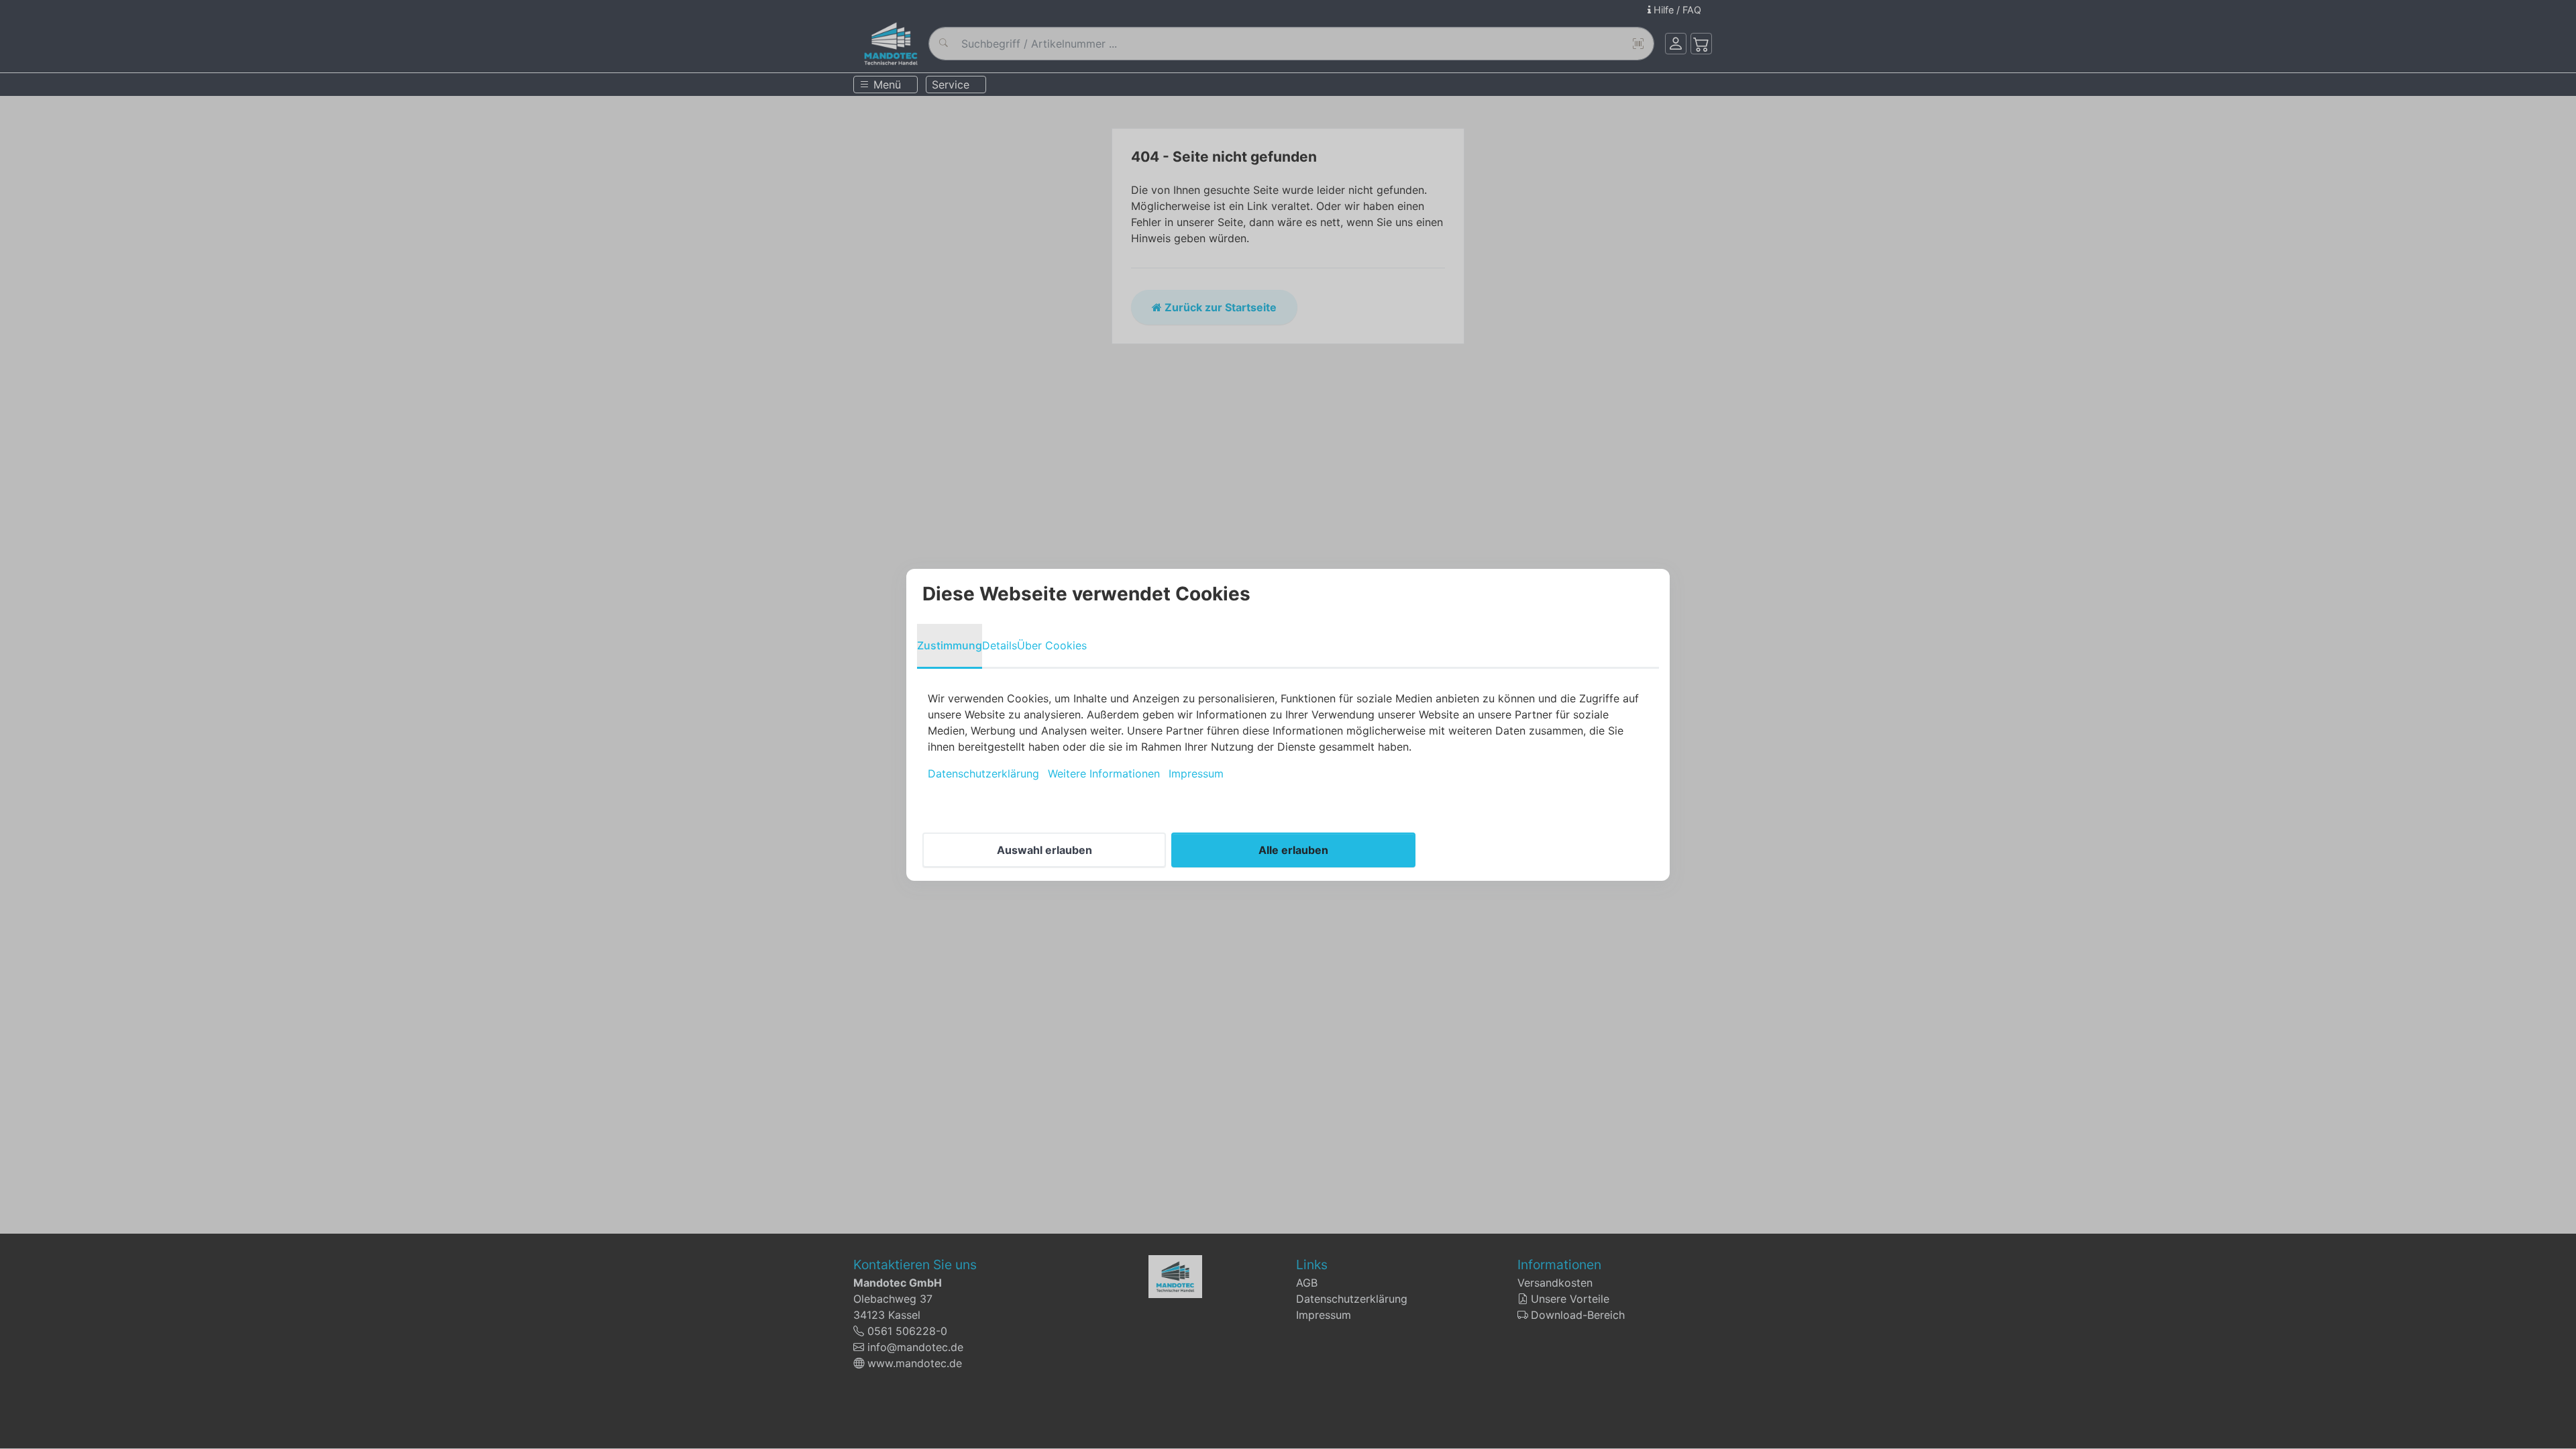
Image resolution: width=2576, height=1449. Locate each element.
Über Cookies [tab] (1052, 645)
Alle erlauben (1293, 850)
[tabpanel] (1288, 736)
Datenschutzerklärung (983, 773)
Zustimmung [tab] (950, 645)
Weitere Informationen (1104, 773)
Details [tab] (1000, 645)
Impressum (1196, 773)
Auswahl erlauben (1044, 850)
